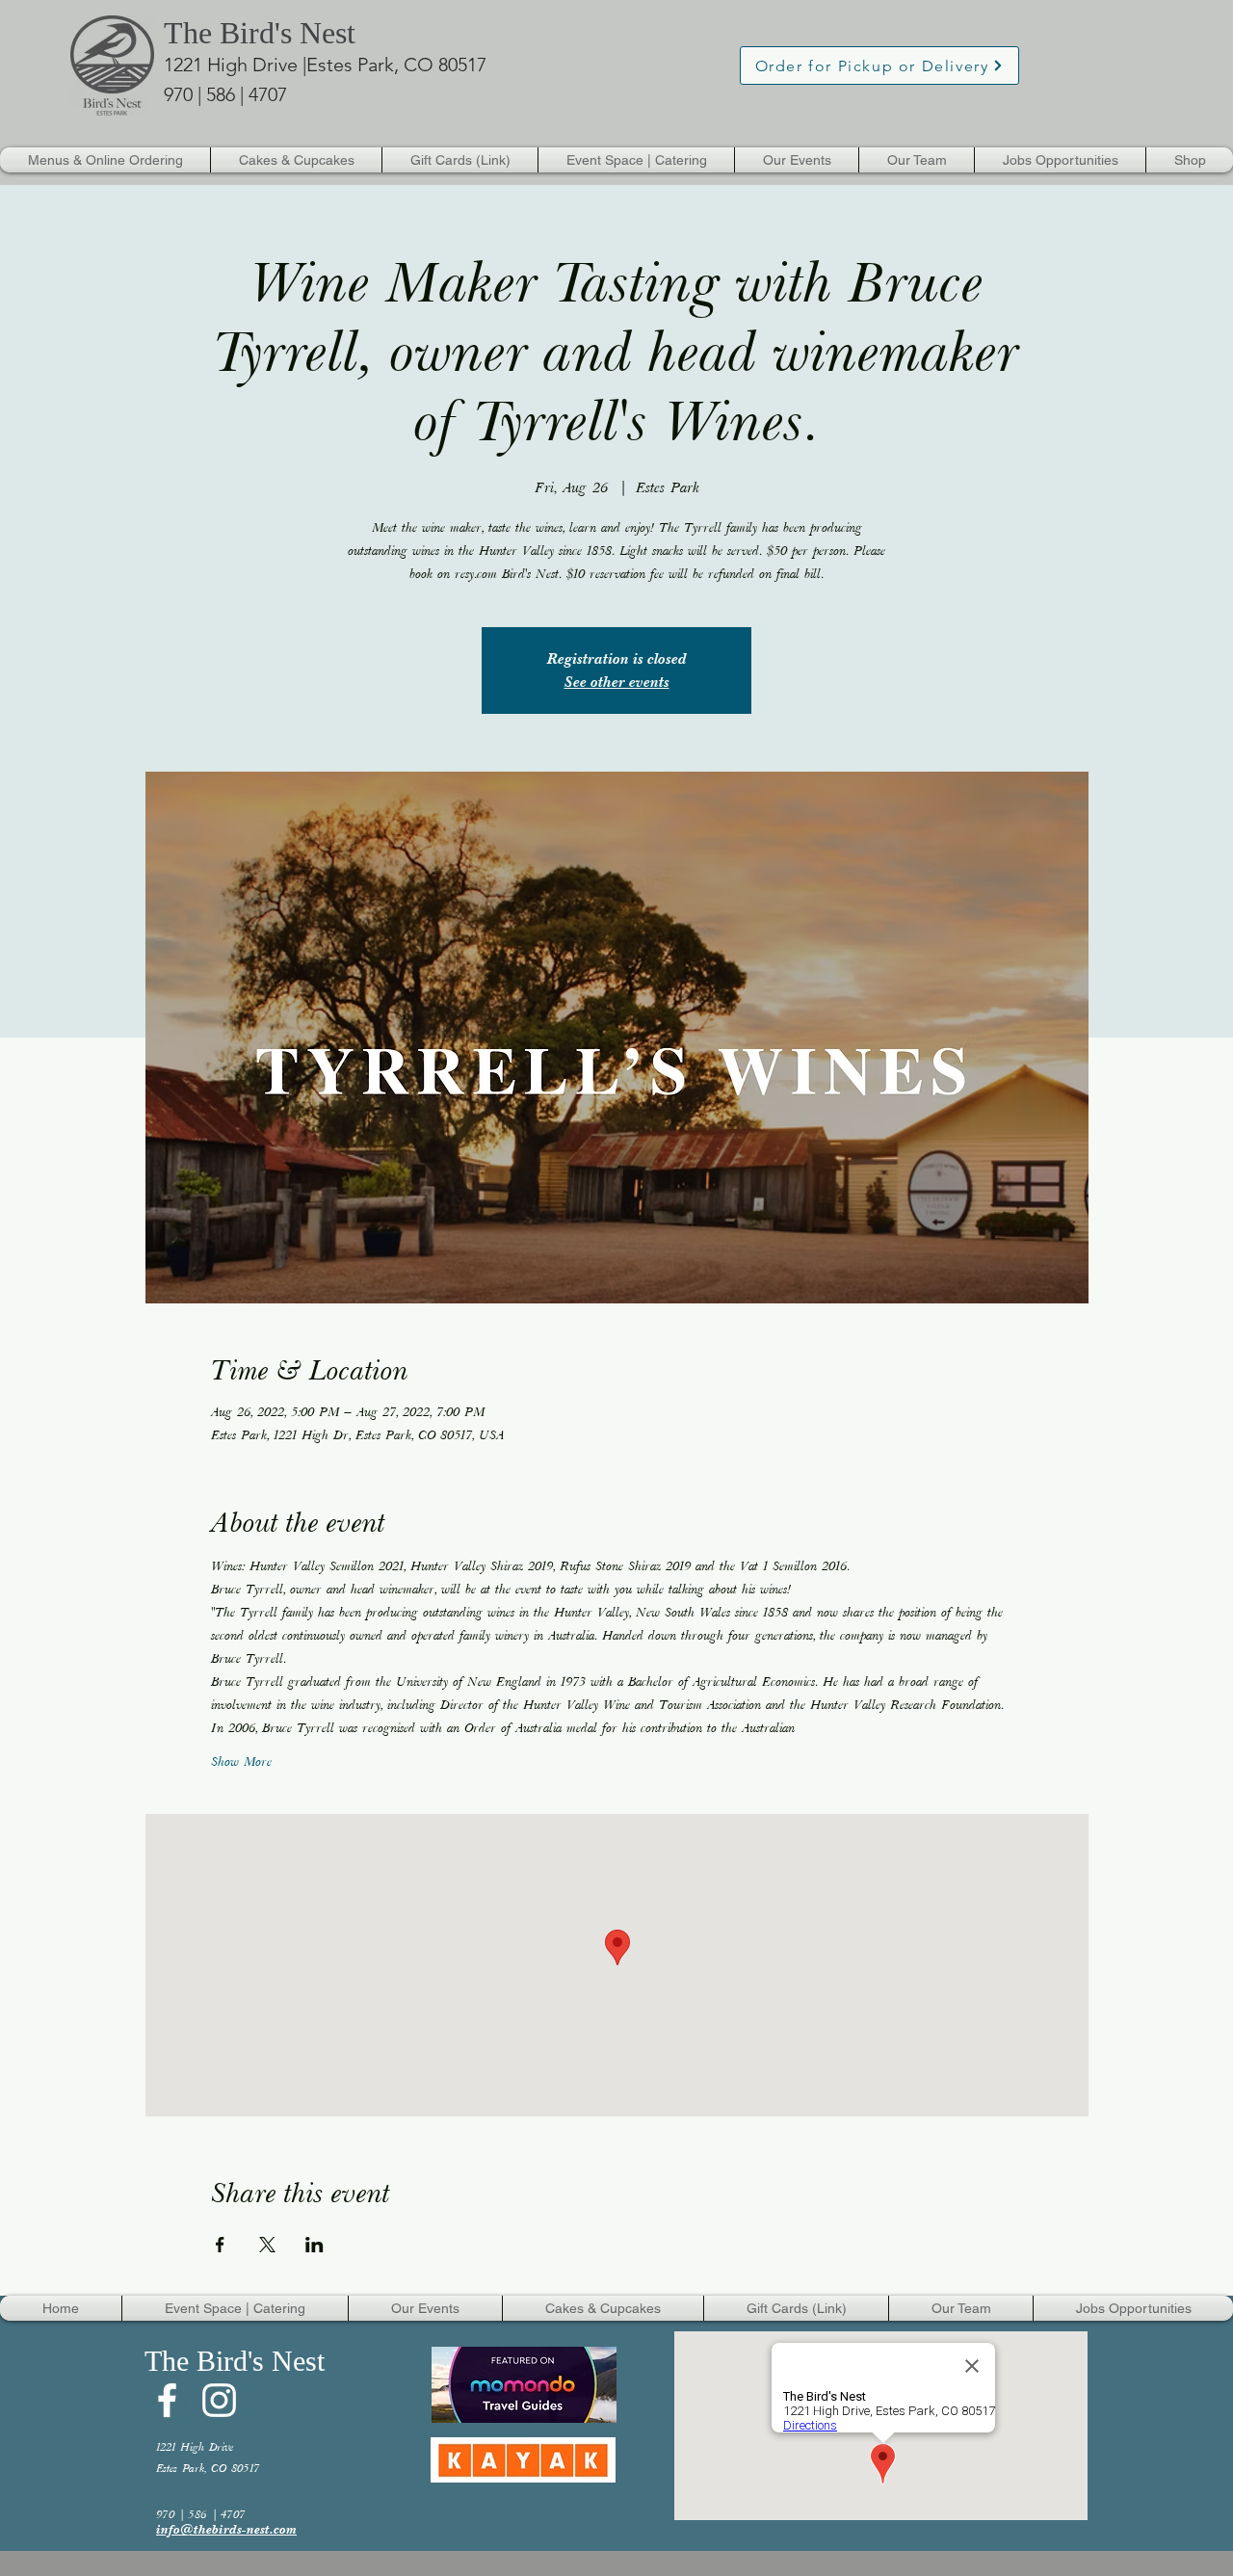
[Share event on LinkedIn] (315, 2245)
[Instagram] (219, 2400)
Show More (241, 1763)
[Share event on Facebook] (220, 2245)
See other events (617, 682)
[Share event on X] (267, 2245)
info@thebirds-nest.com (226, 2529)
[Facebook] (167, 2400)
